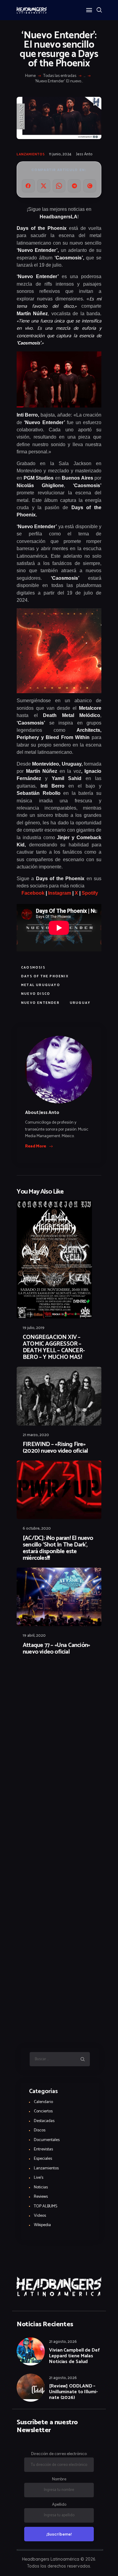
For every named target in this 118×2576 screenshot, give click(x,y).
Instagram (59, 893)
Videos (40, 2216)
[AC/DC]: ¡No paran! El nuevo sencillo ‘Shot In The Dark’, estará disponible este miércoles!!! (58, 1548)
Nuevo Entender (40, 1003)
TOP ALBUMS (46, 2206)
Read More (36, 1147)
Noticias (41, 2187)
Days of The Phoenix (45, 976)
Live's (39, 2178)
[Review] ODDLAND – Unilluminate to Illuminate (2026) (73, 2392)
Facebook (32, 893)
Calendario (43, 2102)
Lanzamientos (31, 154)
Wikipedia (42, 2225)
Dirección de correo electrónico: (59, 2454)
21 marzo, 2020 (36, 1435)
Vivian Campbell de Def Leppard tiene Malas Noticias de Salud (74, 2356)
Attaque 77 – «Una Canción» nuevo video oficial (56, 1649)
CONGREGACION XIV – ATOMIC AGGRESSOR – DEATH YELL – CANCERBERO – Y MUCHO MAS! (54, 1347)
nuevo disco (36, 994)
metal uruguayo (41, 985)
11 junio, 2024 (60, 154)
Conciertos (43, 2111)
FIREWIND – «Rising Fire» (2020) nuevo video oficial (55, 1448)
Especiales (43, 2159)
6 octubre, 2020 (37, 1529)
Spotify (90, 893)
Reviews (41, 2197)
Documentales (47, 2140)
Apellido (59, 2505)
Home (30, 76)
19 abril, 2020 (34, 1636)
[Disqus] (59, 1677)
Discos (40, 2130)
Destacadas (44, 2121)
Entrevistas (43, 2149)
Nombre (59, 2479)
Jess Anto (84, 154)
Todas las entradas (60, 76)
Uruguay (80, 1003)
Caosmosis (33, 968)
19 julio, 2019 (34, 1328)
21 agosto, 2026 (63, 2342)
